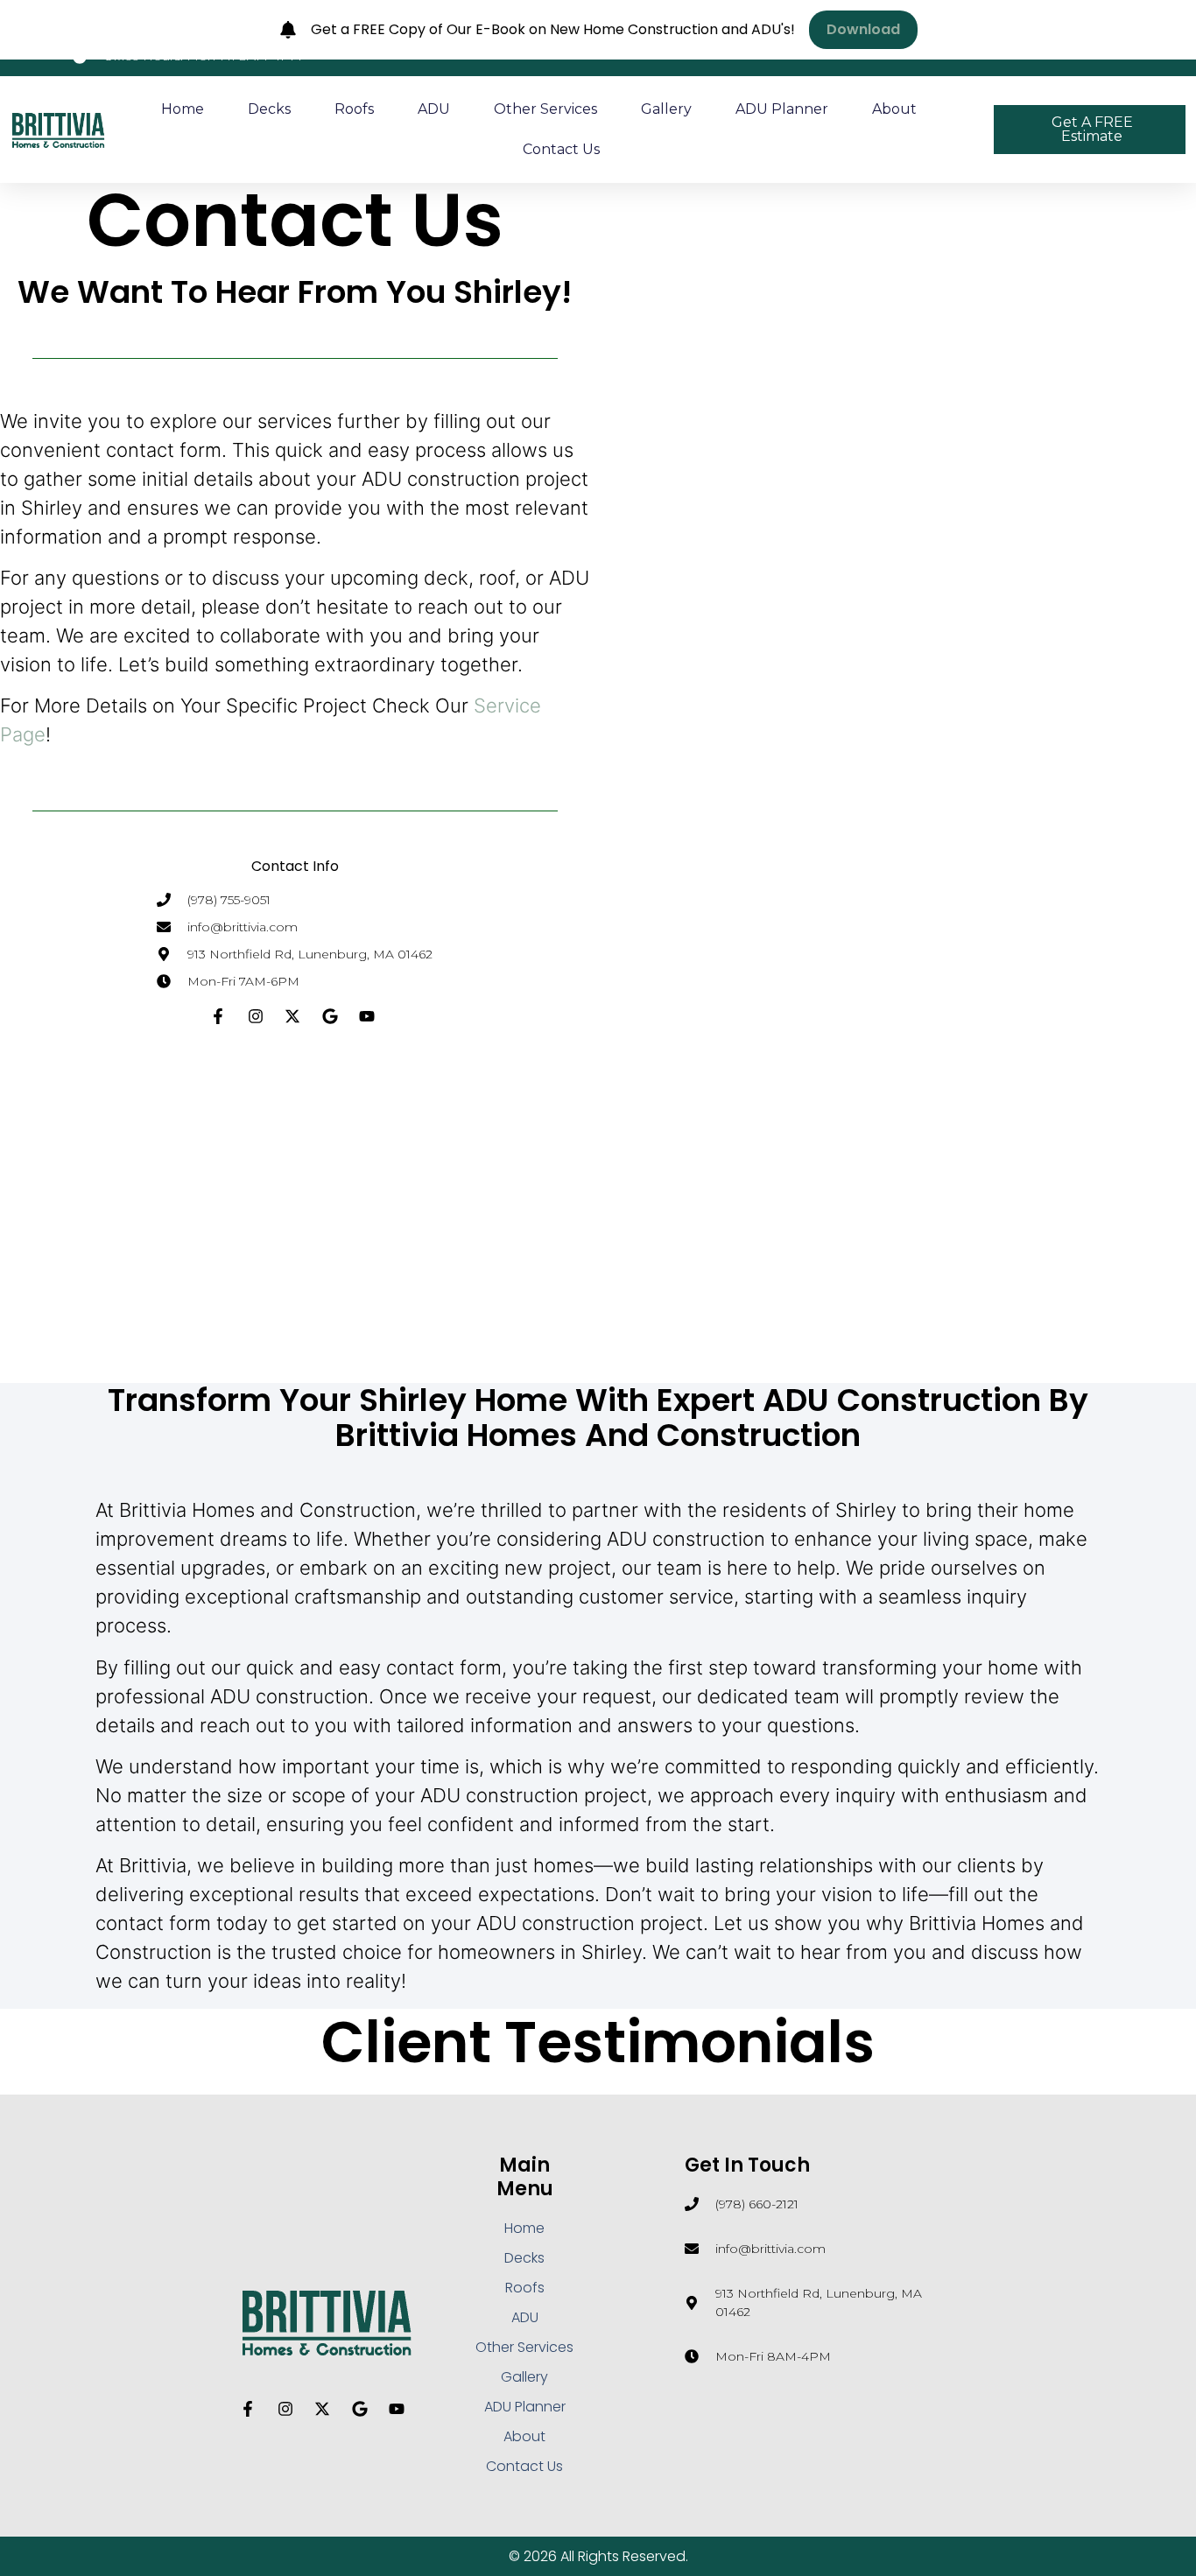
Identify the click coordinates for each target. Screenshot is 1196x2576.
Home (183, 109)
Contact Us (561, 149)
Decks (269, 109)
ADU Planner (782, 109)
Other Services (545, 109)
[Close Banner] (1179, 30)
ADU (434, 109)
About (894, 109)
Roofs (354, 109)
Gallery (666, 109)
